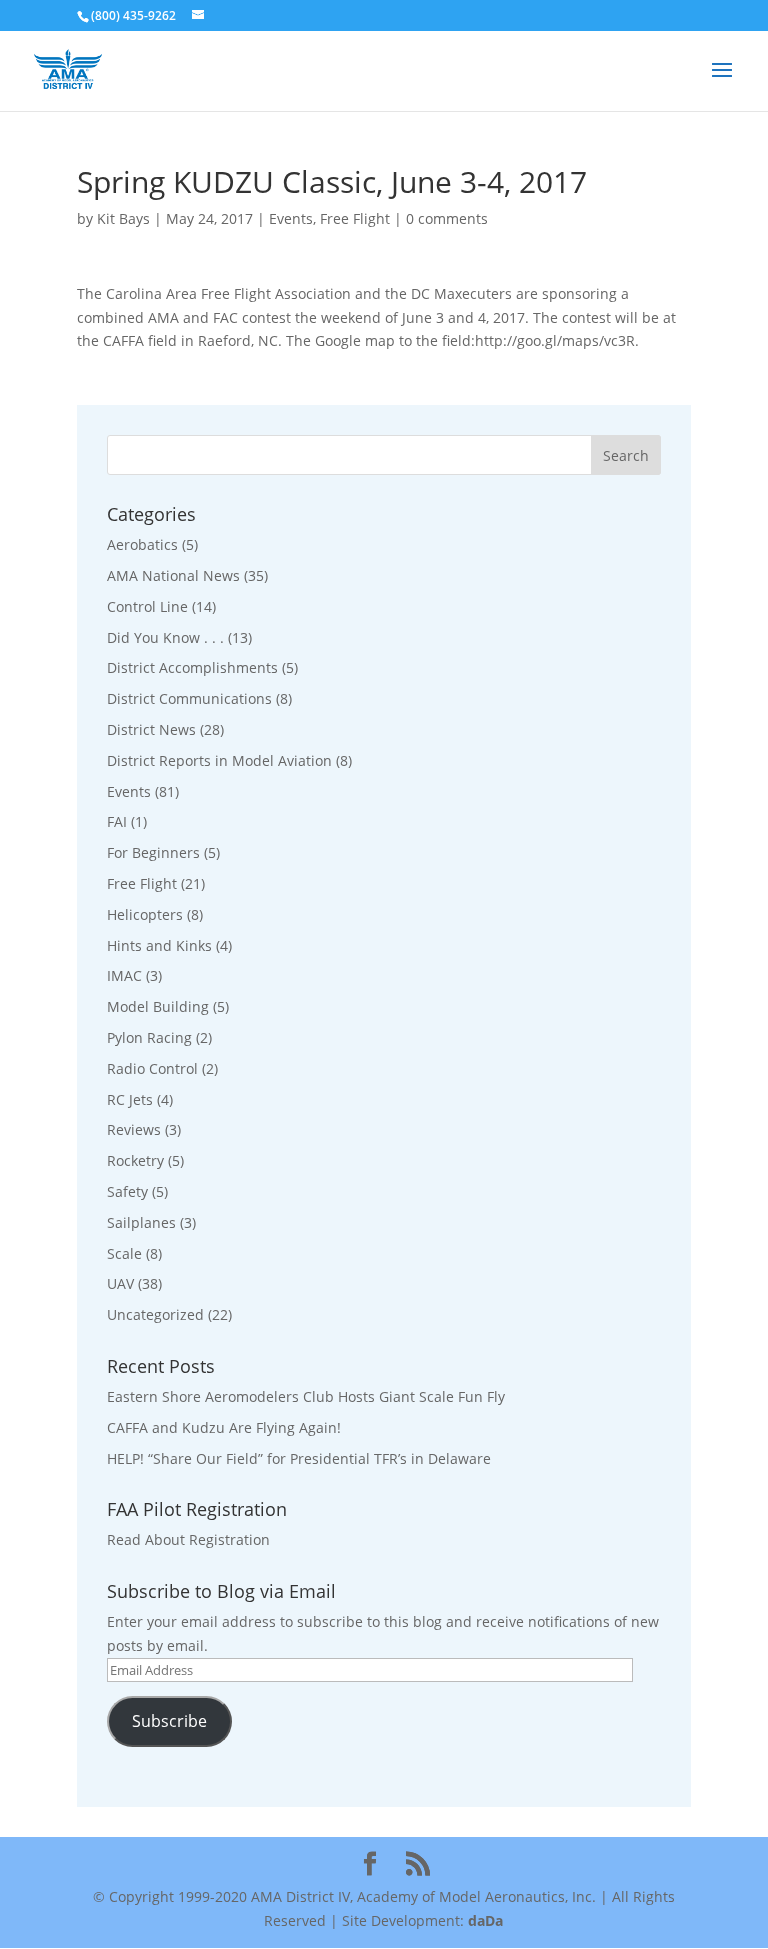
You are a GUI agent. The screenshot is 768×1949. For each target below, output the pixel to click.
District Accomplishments (192, 667)
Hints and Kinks (159, 945)
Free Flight (355, 218)
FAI (117, 821)
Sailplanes (141, 1222)
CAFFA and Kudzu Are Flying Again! (224, 1427)
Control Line (147, 606)
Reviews (134, 1129)
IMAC (124, 975)
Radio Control (152, 1068)
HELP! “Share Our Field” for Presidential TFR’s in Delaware (299, 1458)
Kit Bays (123, 218)
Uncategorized (155, 1314)
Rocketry (135, 1160)
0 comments (447, 218)
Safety (127, 1191)
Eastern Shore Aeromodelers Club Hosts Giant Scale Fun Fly (306, 1396)
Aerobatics (142, 544)
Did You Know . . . (165, 637)
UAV (120, 1283)
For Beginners (153, 852)
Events (291, 218)
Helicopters (145, 914)
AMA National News (173, 575)
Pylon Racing (149, 1037)
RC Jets (130, 1099)
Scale (124, 1253)
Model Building (158, 1006)
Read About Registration (188, 1539)
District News (151, 729)
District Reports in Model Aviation (219, 760)
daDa (485, 1920)
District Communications (189, 698)
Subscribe (169, 1721)
